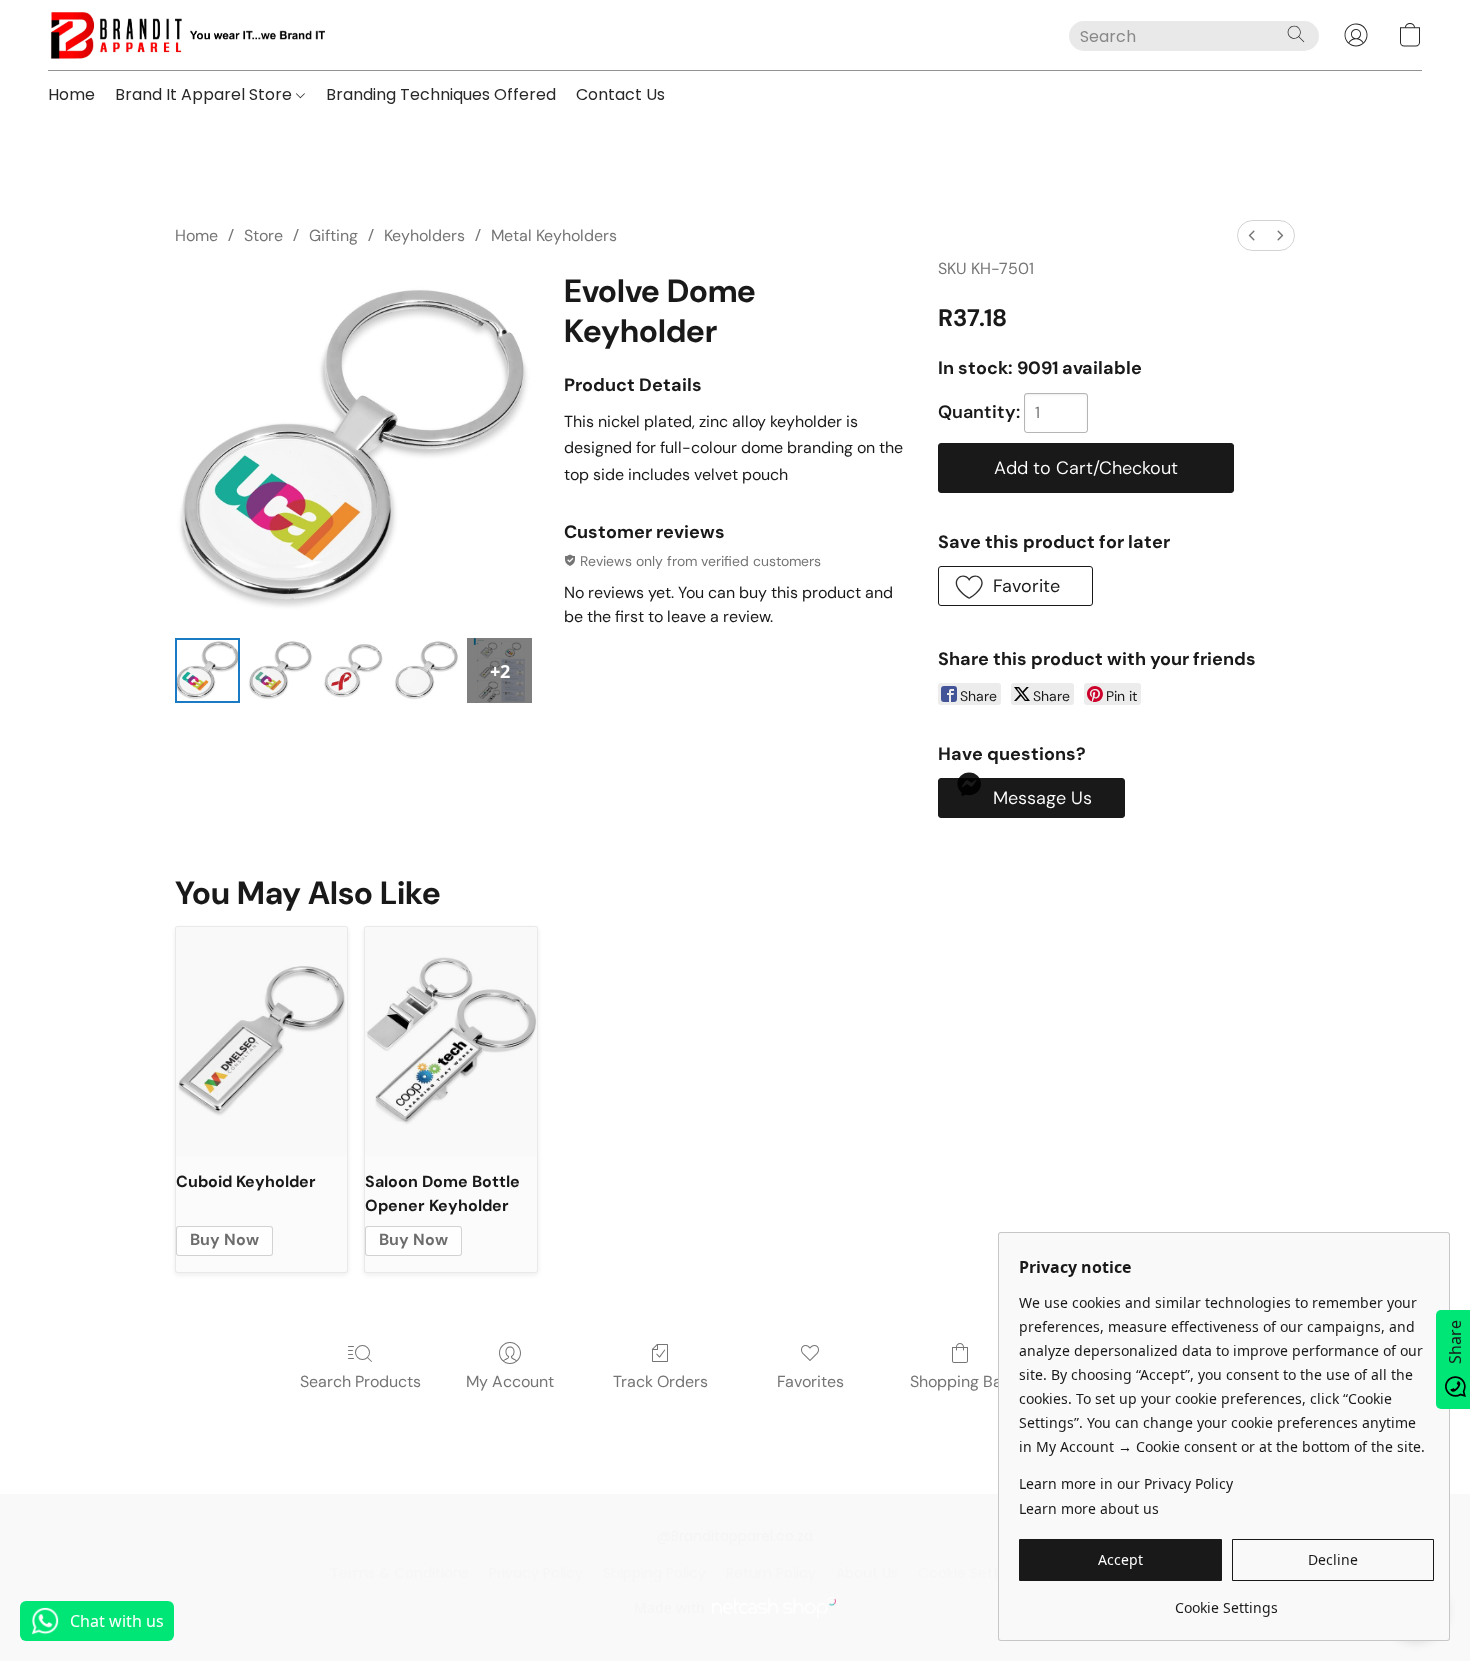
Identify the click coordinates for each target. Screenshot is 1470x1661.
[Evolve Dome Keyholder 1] (280, 670)
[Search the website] (1296, 34)
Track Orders (660, 1381)
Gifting (333, 235)
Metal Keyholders (554, 235)
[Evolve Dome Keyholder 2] (353, 670)
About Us (867, 1573)
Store (263, 235)
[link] (1226, 1600)
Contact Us (620, 94)
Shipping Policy (654, 1573)
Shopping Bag (960, 1381)
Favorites (810, 1381)
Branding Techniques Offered (441, 94)
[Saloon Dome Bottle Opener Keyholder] (450, 1041)
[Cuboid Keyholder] (261, 1041)
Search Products (360, 1381)
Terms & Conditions (399, 1573)
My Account (510, 1381)
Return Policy (771, 1573)
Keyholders (424, 235)
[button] (186, 35)
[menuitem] (1252, 235)
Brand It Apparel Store (205, 94)
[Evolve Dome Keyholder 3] (426, 670)
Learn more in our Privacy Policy (1126, 1483)
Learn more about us (1089, 1508)
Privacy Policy (536, 1573)
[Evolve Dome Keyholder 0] (207, 670)
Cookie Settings (972, 1573)
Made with (669, 1607)
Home (71, 94)
